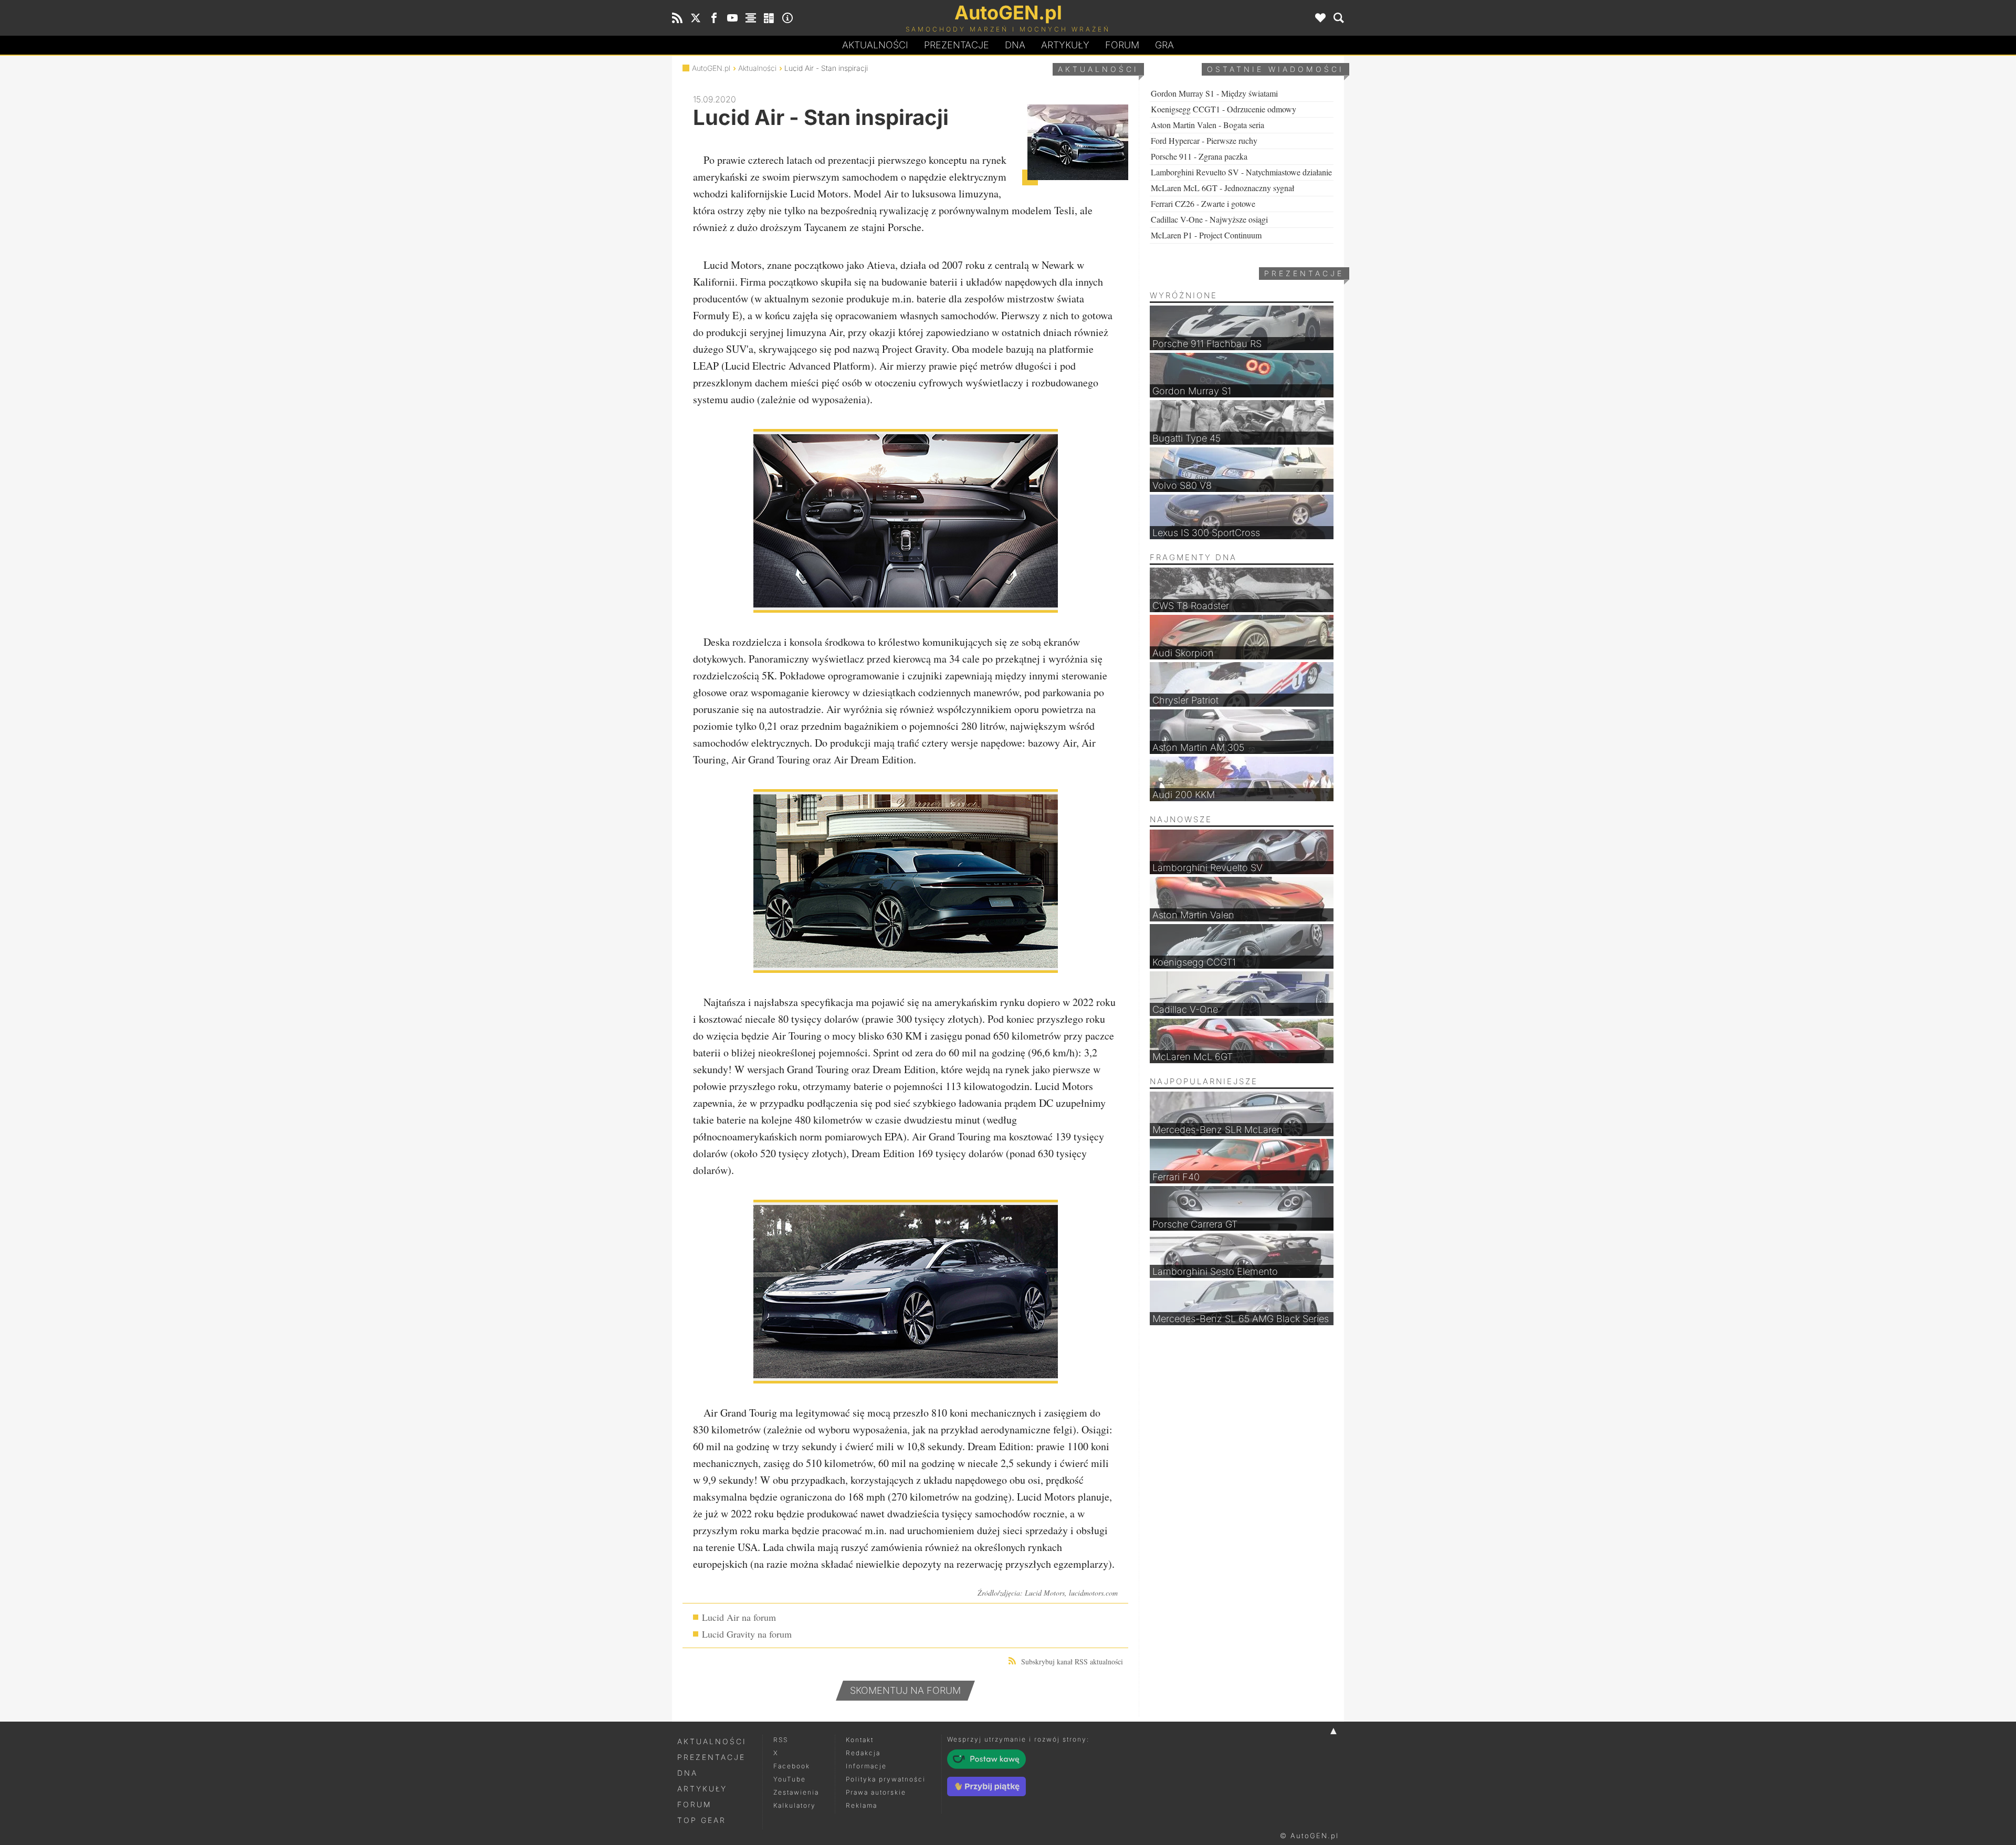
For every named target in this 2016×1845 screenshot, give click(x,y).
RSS (781, 1740)
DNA (687, 1773)
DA (1015, 45)
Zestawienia (796, 1792)
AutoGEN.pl (711, 68)
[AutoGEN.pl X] (696, 18)
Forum (1122, 45)
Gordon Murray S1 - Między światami (1214, 93)
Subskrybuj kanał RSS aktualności (1072, 1661)
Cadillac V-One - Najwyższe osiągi (1209, 219)
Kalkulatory (795, 1805)
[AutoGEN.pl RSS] (677, 18)
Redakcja (863, 1753)
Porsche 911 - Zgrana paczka (1199, 156)
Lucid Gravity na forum (747, 1634)
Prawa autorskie (876, 1792)
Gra (1164, 45)
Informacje (866, 1766)
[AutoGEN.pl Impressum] (787, 18)
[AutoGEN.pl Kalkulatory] (769, 18)
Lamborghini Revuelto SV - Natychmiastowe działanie (1241, 172)
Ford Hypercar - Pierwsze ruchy (1204, 140)
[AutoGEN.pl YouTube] (732, 18)
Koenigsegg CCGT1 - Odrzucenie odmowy (1224, 109)
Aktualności (875, 45)
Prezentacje (957, 45)
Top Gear (702, 1820)
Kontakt (860, 1740)
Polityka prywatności (886, 1779)
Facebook (792, 1766)
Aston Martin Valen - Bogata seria (1207, 125)
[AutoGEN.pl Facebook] (714, 18)
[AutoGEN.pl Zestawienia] (751, 18)
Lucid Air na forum (739, 1617)
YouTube (790, 1779)
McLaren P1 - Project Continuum (1206, 235)
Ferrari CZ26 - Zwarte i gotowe (1203, 203)
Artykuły (1065, 45)
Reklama (862, 1805)
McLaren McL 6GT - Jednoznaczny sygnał (1222, 188)
